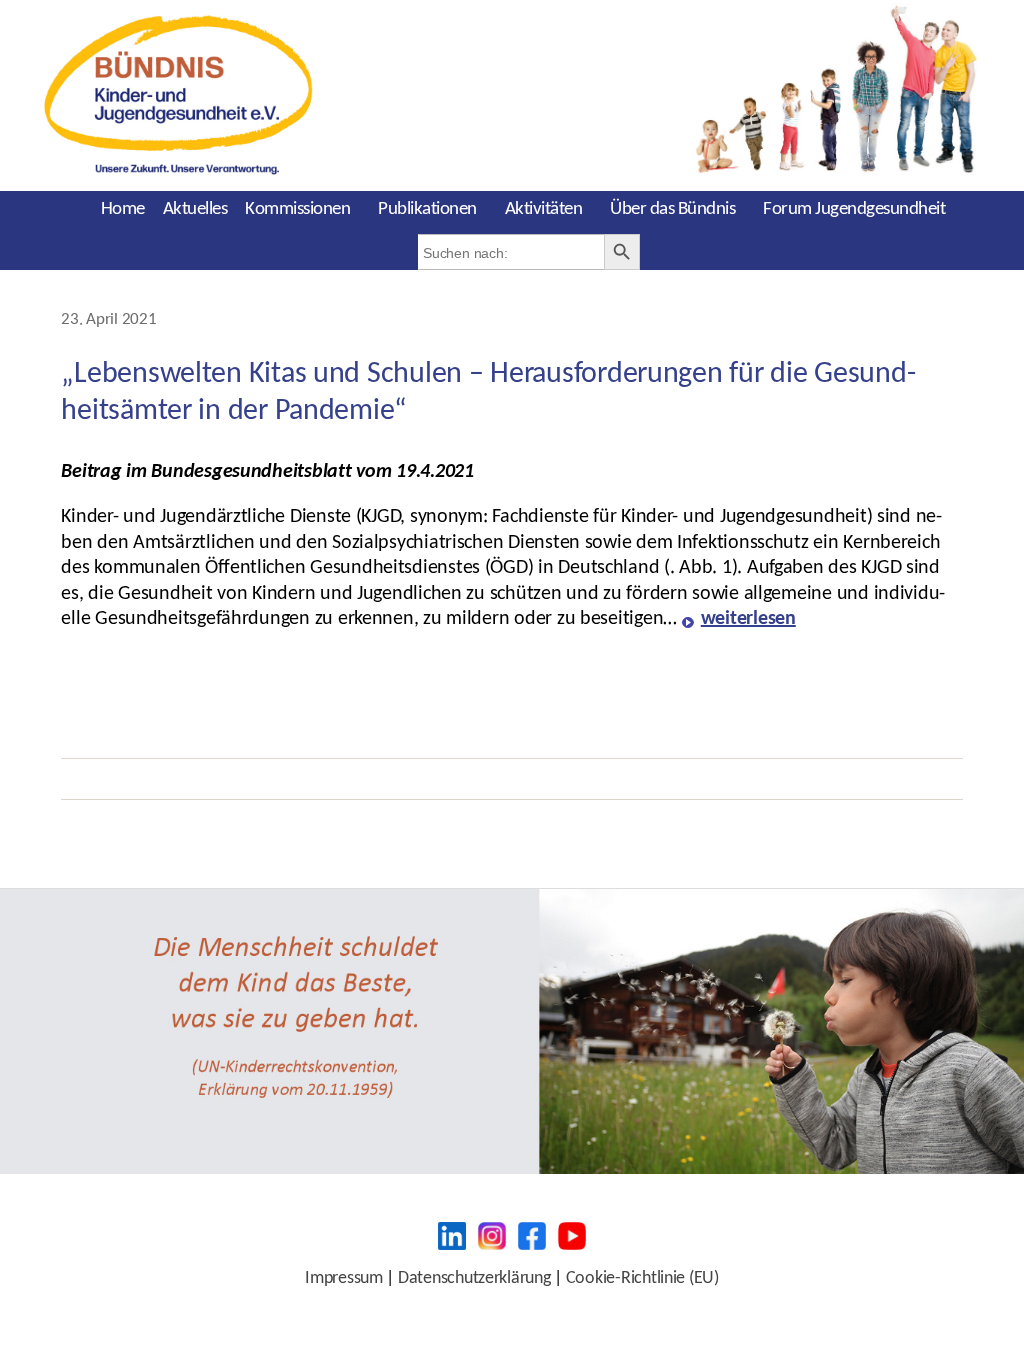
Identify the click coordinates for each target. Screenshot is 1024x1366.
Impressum (344, 1278)
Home (123, 209)
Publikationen (427, 209)
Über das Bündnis (672, 209)
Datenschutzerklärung (474, 1278)
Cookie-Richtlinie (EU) (642, 1278)
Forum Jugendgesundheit (854, 209)
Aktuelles (195, 209)
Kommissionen (297, 209)
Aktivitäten (544, 209)
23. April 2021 (108, 320)
